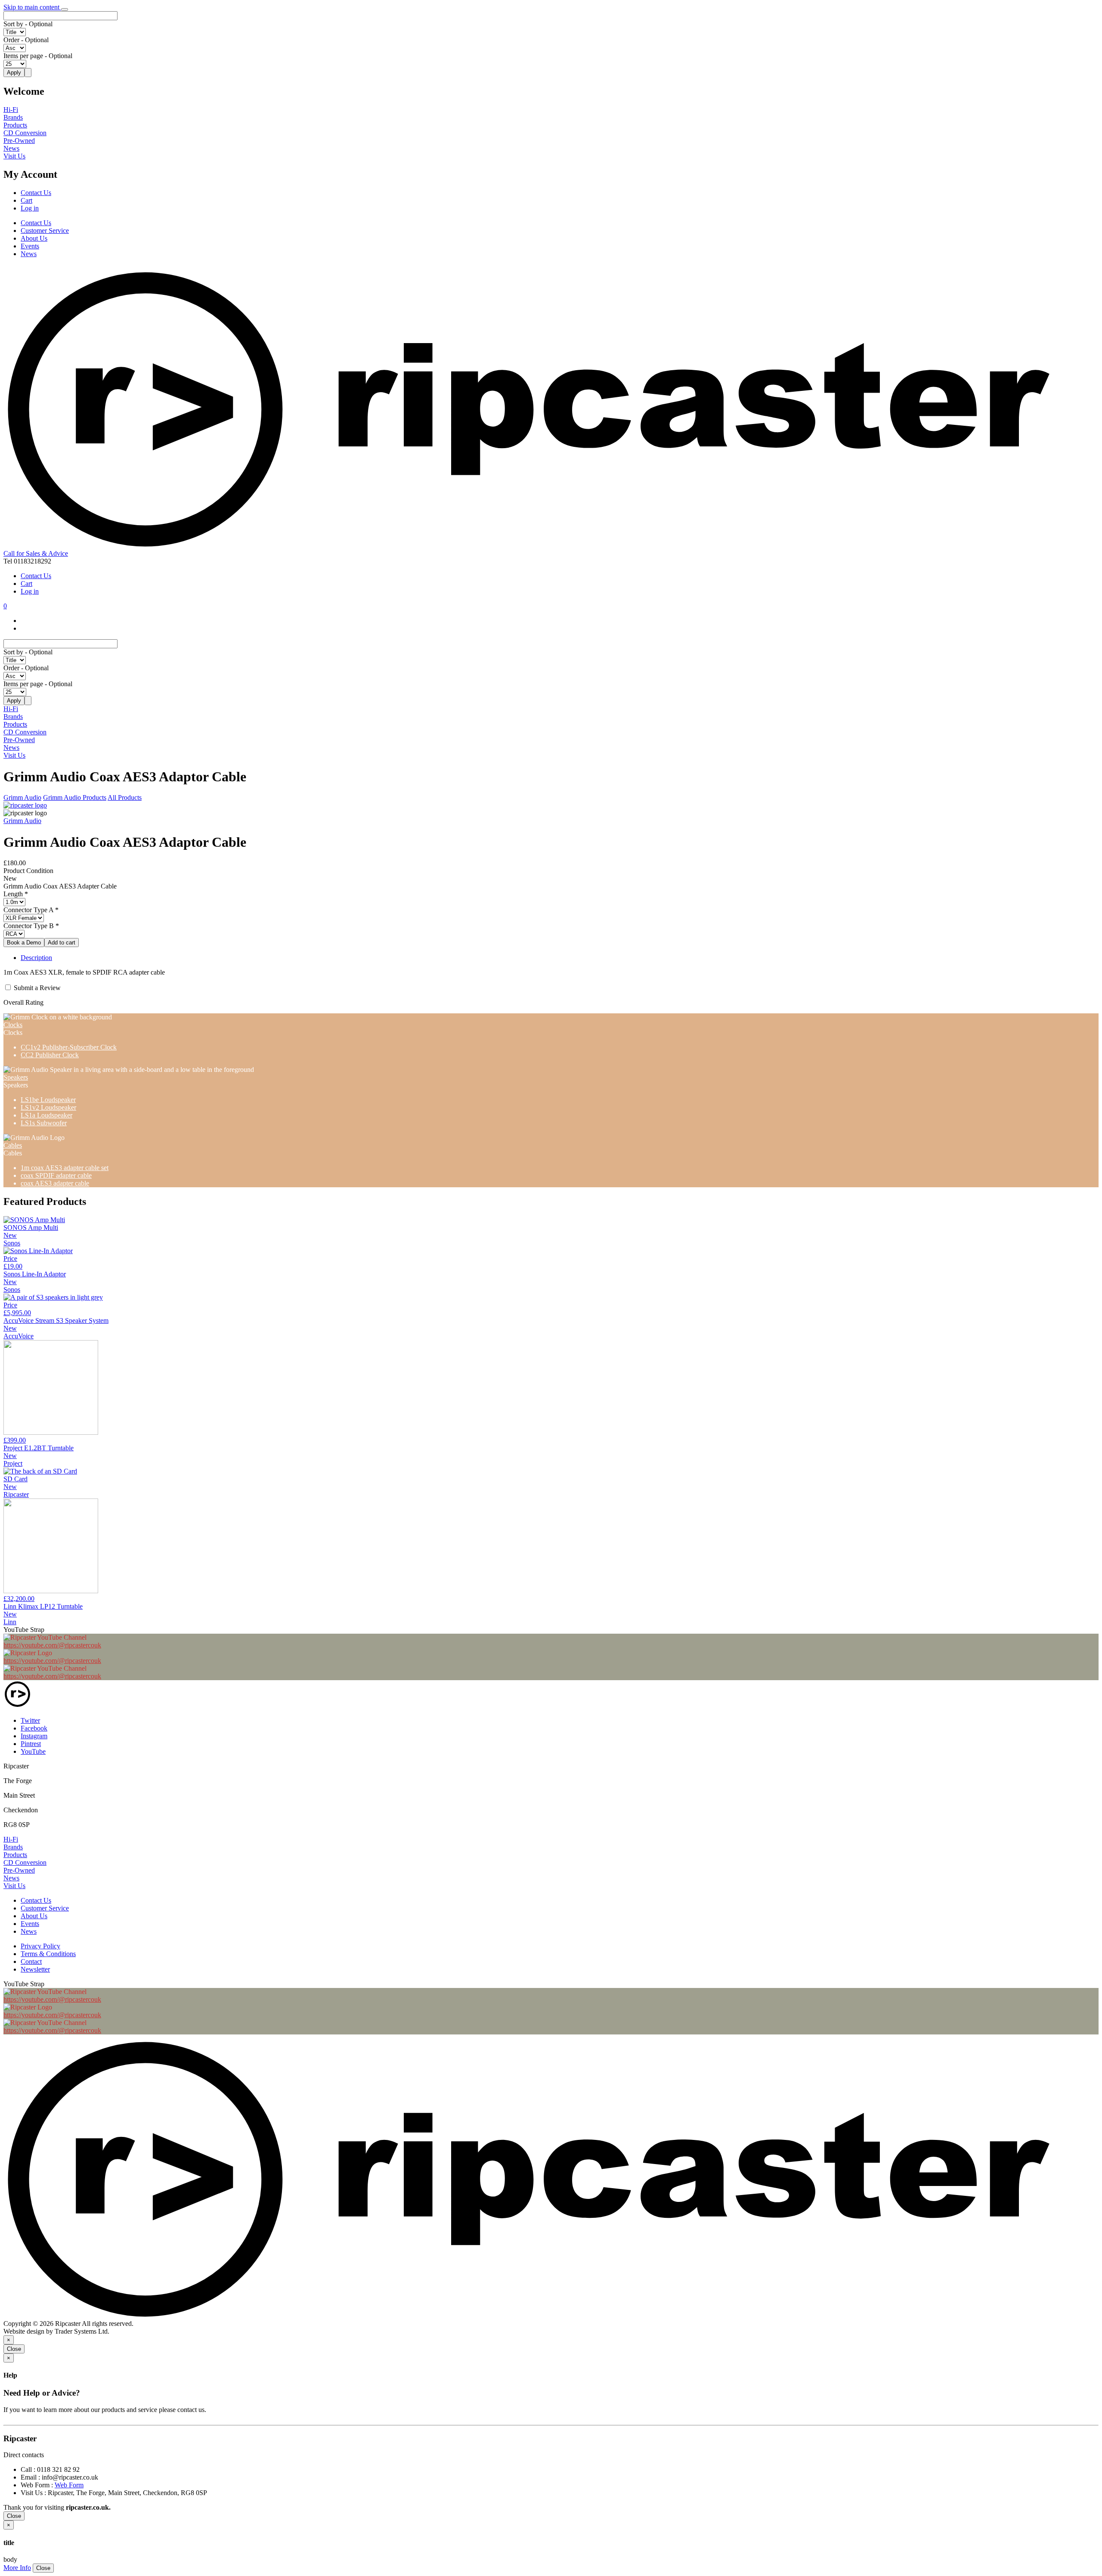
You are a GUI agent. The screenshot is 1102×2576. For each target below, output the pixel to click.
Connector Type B (29, 926)
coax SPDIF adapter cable (56, 1175)
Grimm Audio (22, 797)
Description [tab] (36, 958)
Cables (13, 1145)
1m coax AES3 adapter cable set (65, 1168)
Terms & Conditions (48, 1954)
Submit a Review (37, 988)
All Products (125, 797)
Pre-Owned (19, 141)
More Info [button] (17, 2568)
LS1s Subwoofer (44, 1123)
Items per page (23, 56)
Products (15, 125)
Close (14, 2349)
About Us (34, 238)
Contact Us (36, 193)
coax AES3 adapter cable (55, 1183)
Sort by (13, 24)
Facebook (34, 1728)
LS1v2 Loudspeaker (48, 1107)
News (11, 148)
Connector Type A (28, 910)
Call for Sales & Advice (36, 553)
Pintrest (31, 1744)
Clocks (13, 1025)
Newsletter (35, 1969)
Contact (31, 1961)
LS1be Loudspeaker (48, 1100)
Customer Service (45, 231)
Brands (13, 117)
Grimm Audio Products (75, 797)
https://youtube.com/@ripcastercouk (52, 1645)
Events (30, 246)
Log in (30, 208)
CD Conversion (25, 133)
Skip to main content (32, 7)
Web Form (69, 2485)
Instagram (34, 1736)
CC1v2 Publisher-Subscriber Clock (69, 1047)
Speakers (16, 1077)
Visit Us (14, 156)
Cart (26, 200)
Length (13, 894)
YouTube (33, 1751)
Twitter (30, 1720)
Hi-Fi (11, 110)
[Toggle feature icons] (65, 9)
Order (11, 40)
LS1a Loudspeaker (46, 1115)
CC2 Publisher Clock (50, 1055)
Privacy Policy (40, 1946)
